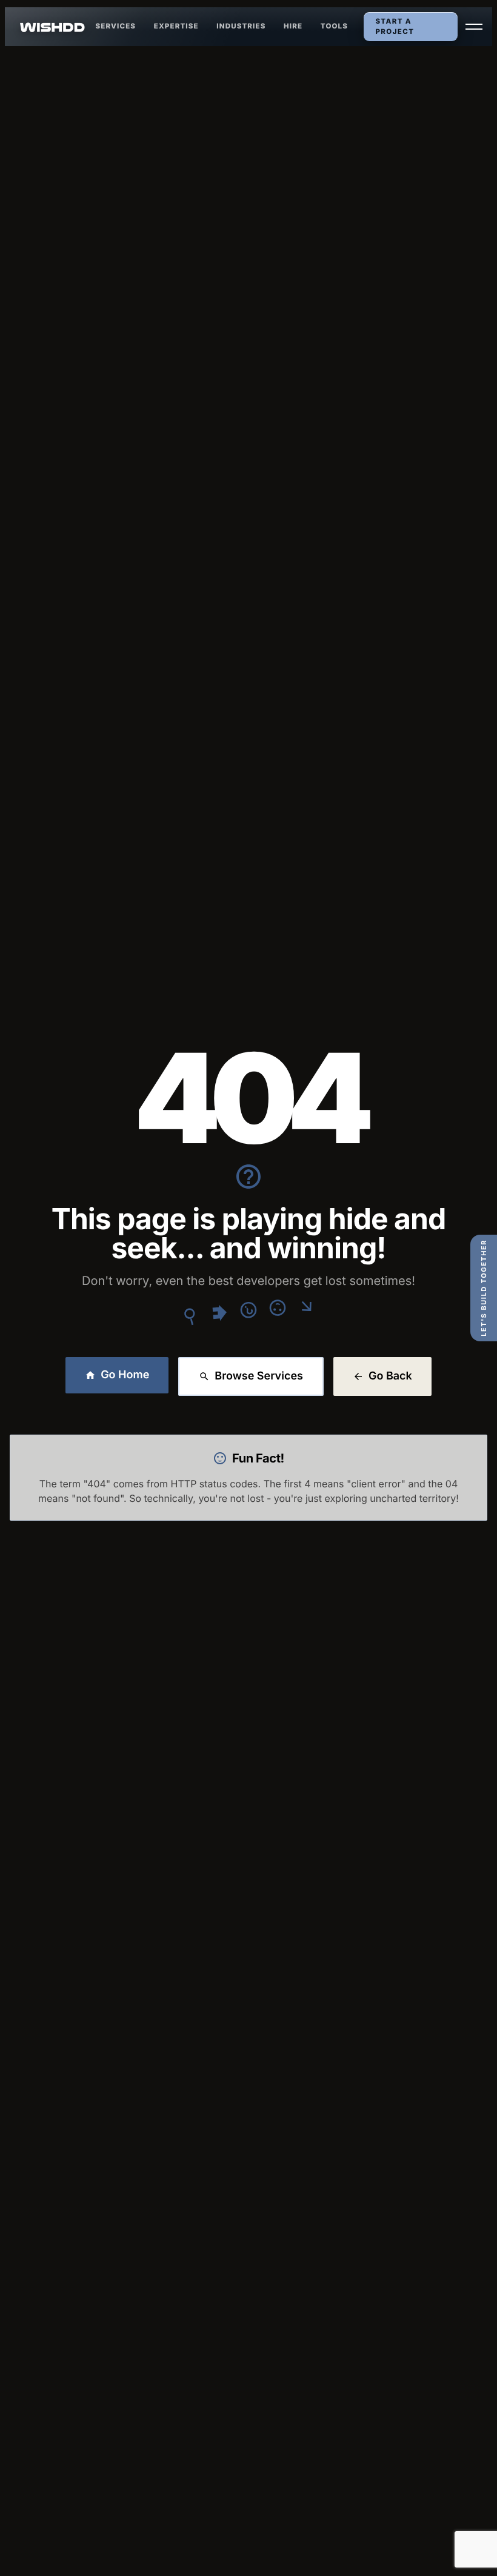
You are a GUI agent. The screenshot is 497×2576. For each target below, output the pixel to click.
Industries (241, 26)
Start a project (395, 26)
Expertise (176, 26)
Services (116, 26)
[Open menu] (474, 27)
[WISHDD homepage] (53, 27)
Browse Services (259, 1376)
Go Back (390, 1376)
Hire (293, 26)
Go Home (125, 1375)
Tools (334, 26)
